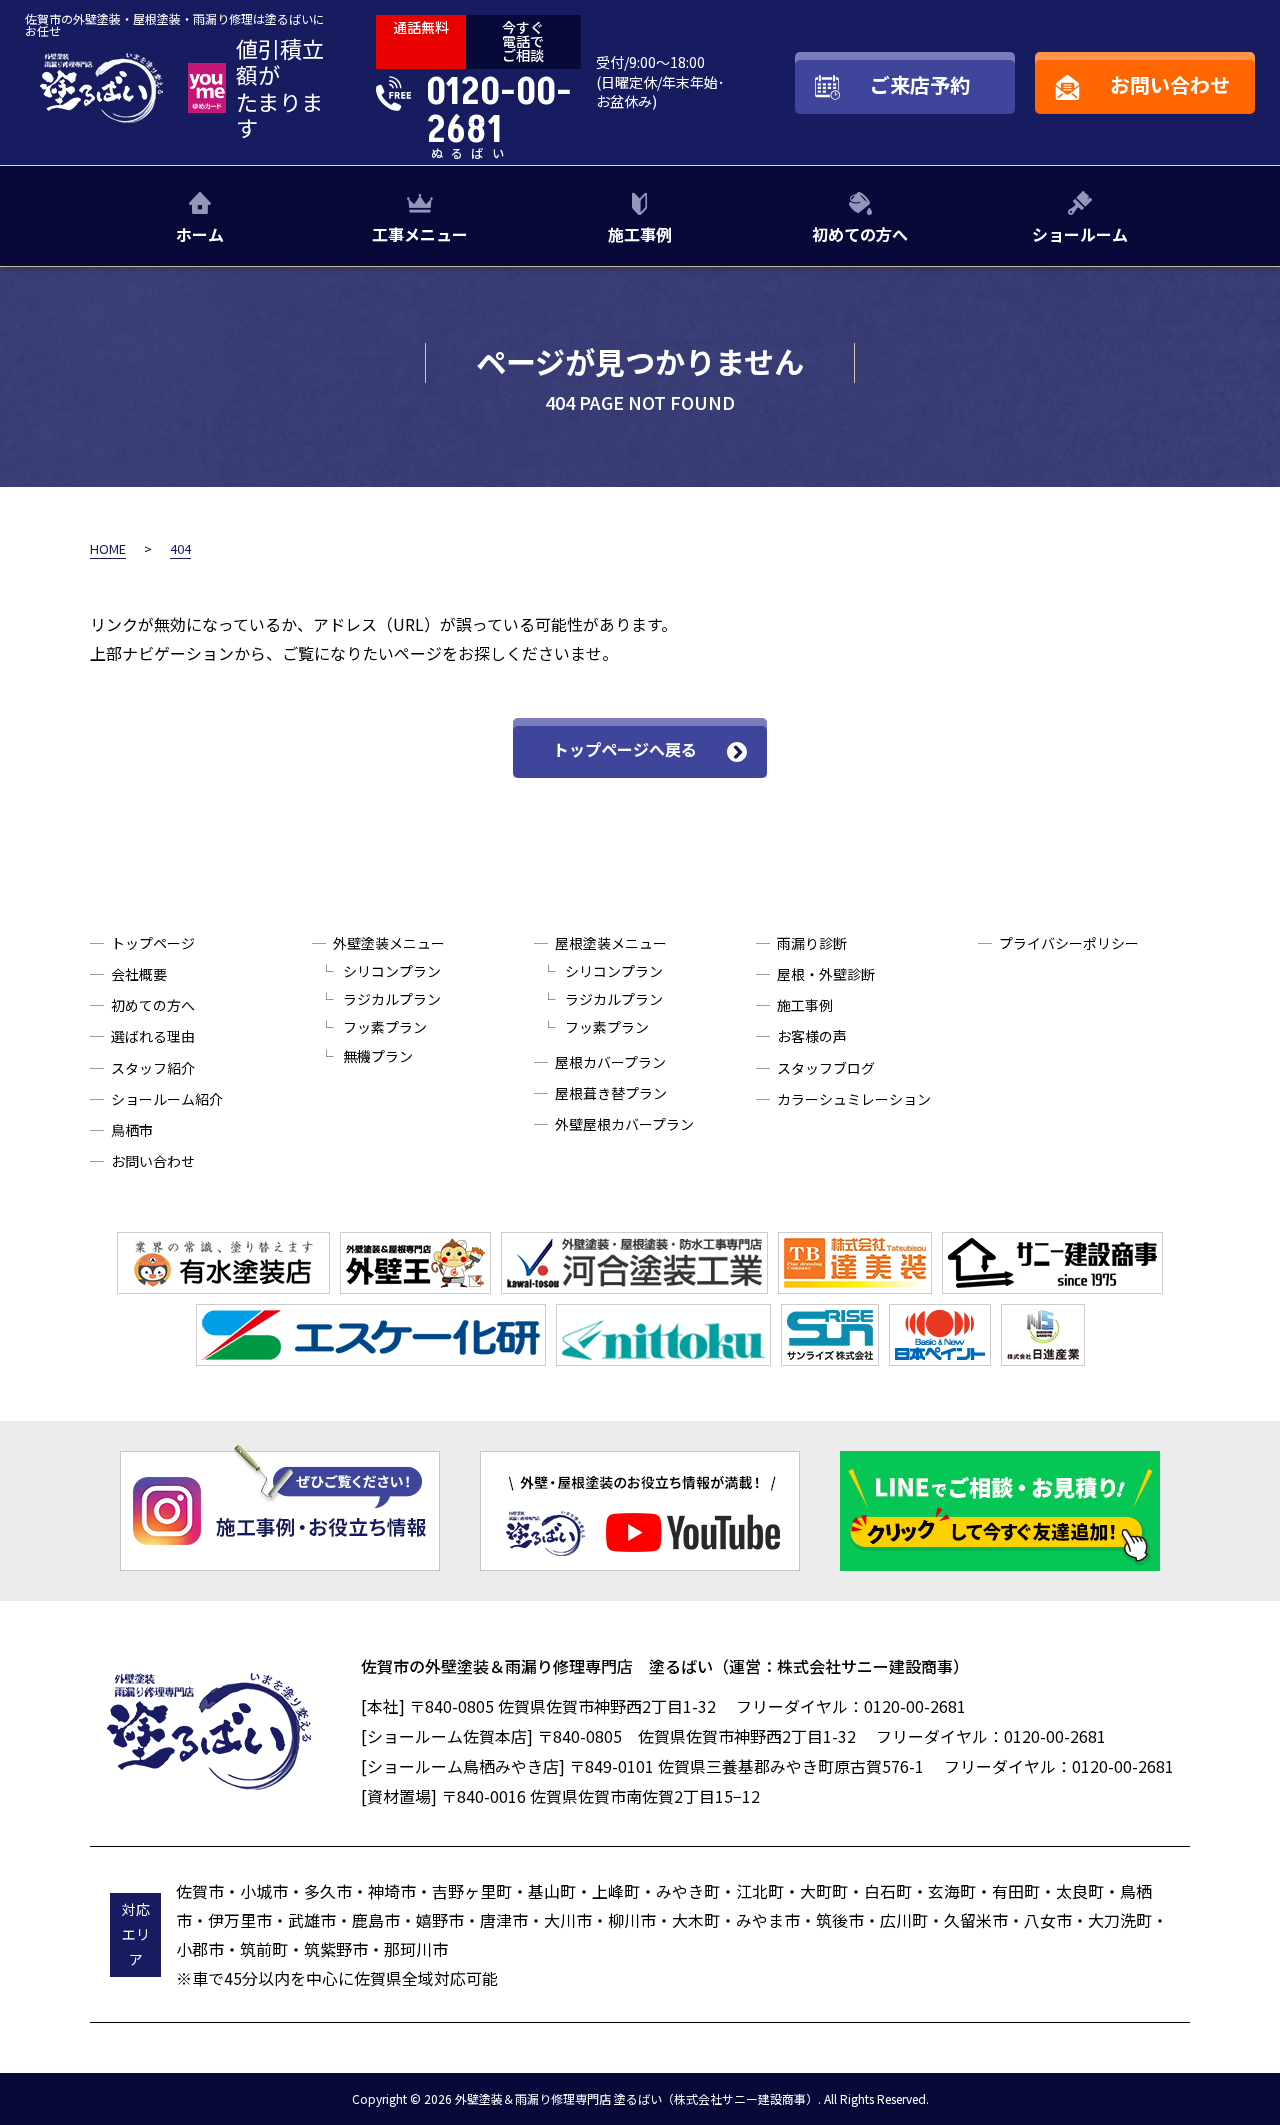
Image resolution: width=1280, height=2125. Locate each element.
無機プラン (378, 1056)
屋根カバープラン (610, 1062)
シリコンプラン (392, 971)
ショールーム (1080, 234)
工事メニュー (420, 234)
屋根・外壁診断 (826, 974)
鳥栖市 (132, 1130)
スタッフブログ (826, 1068)
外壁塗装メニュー (389, 943)
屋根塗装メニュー (611, 943)
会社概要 (139, 974)
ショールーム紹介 (167, 1099)
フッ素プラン (385, 1027)
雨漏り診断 (812, 943)
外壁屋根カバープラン (624, 1124)
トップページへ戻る (625, 749)
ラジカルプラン (392, 999)
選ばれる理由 (153, 1036)
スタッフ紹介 (153, 1068)
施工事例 (640, 234)
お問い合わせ (153, 1161)
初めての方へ (860, 234)
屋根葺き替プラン (611, 1093)
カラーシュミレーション (854, 1099)
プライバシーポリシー (1069, 943)
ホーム (200, 234)
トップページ (153, 943)
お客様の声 (812, 1036)
